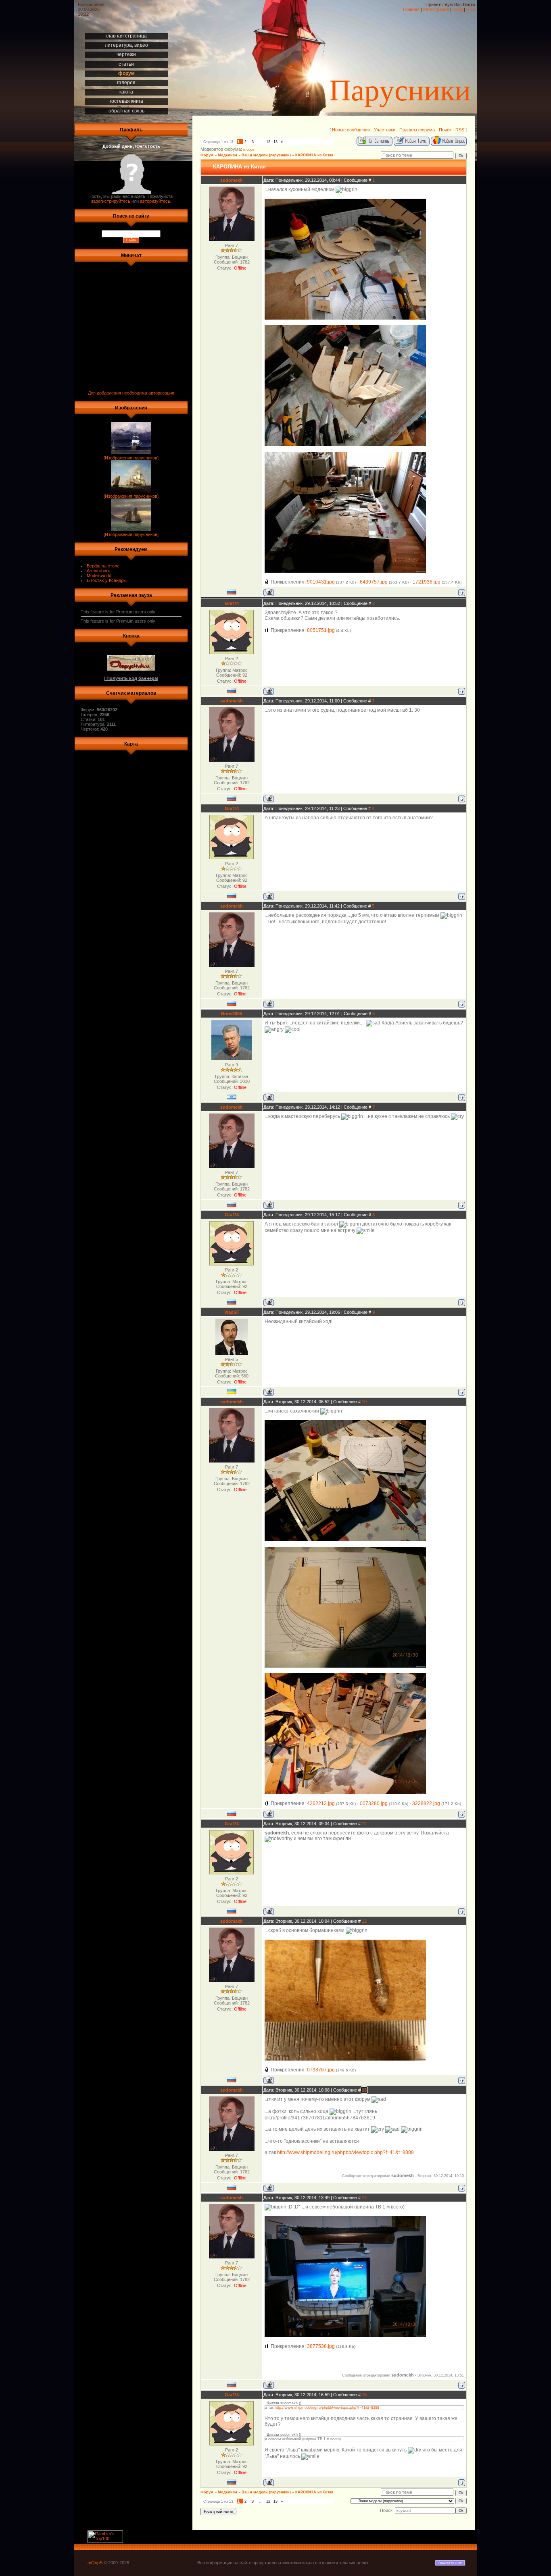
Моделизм (227, 155)
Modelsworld (99, 575)
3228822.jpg (426, 1803)
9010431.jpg (321, 582)
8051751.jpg (321, 630)
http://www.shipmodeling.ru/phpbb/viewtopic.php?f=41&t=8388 (345, 2152)
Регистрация (436, 9)
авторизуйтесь (155, 201)
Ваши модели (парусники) (266, 155)
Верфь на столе (103, 566)
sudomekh (232, 180)
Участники (385, 130)
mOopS (95, 2563)
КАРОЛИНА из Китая (314, 155)
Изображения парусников (131, 458)
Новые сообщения (351, 130)
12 (268, 142)
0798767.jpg (321, 2070)
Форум (207, 155)
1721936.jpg (427, 582)
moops (249, 150)
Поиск (445, 130)
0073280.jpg (374, 1803)
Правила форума (417, 130)
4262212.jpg (321, 1803)
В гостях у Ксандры (107, 580)
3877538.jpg (321, 2346)
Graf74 (232, 603)
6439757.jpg (374, 582)
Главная (411, 9)
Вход (458, 9)
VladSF (232, 1312)
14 (364, 2198)
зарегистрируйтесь (111, 201)
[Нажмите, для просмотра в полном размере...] (345, 318)
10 (364, 1402)
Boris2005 (232, 1014)
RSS (471, 9)
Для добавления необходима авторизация (131, 393)
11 (364, 1824)
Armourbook (99, 571)
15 (364, 2395)
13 (275, 142)
